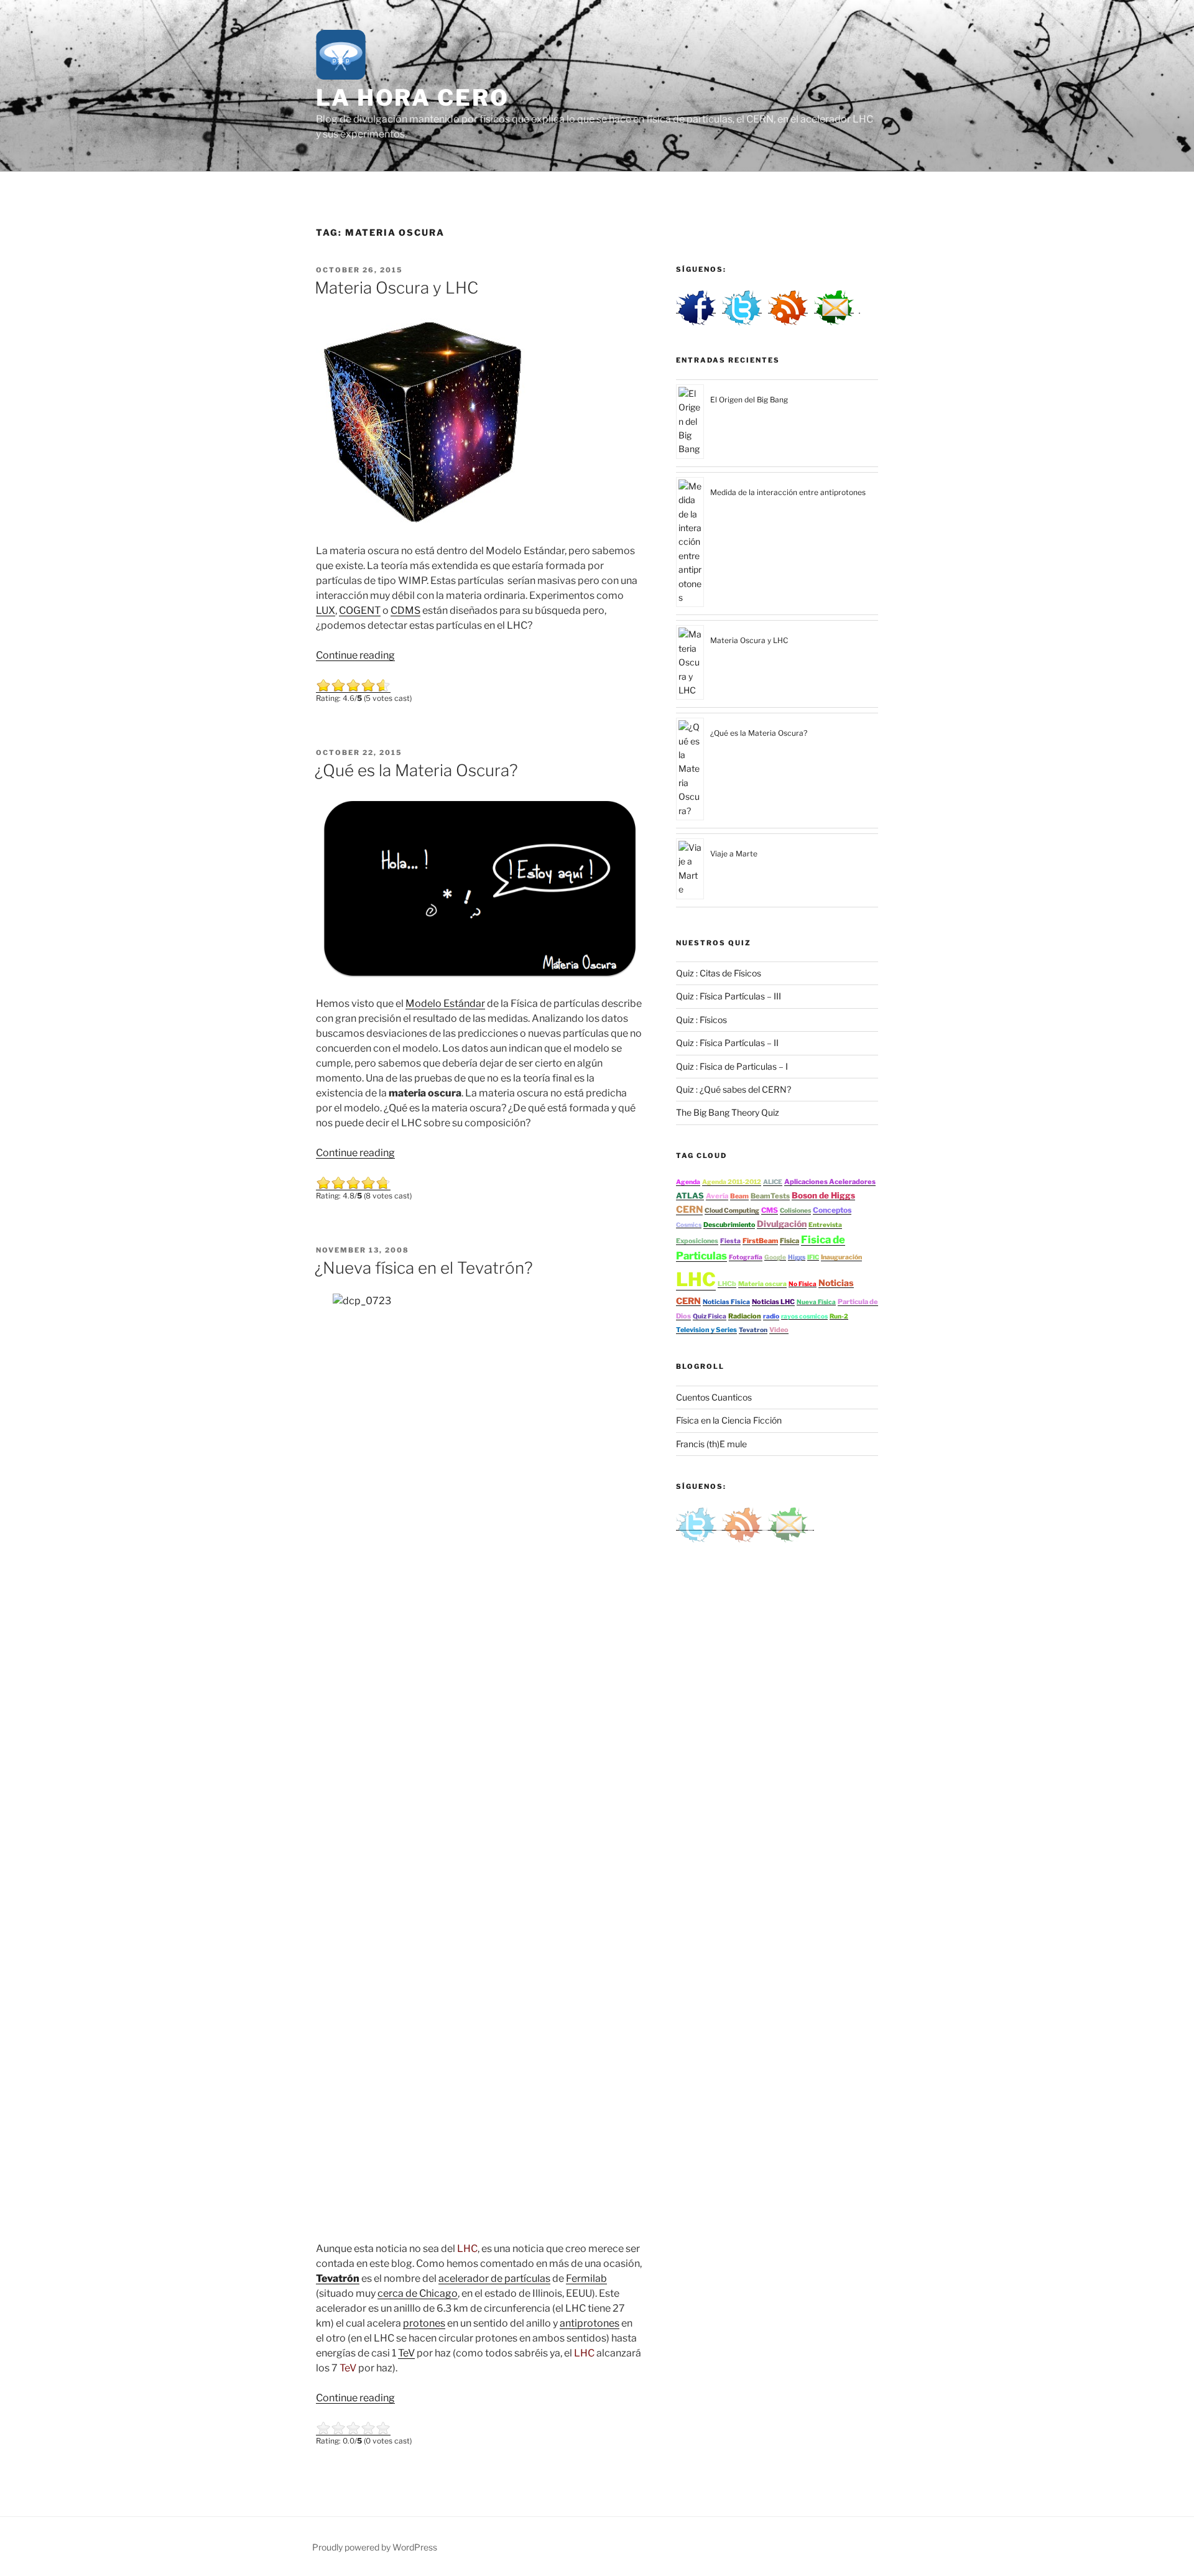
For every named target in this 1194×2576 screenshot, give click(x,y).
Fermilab (586, 2278)
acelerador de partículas (494, 2278)
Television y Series (706, 1330)
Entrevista (825, 1225)
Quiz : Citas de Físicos (719, 973)
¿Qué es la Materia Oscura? (416, 770)
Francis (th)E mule (711, 1444)
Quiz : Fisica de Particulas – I (732, 1066)
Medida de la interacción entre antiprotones (788, 492)
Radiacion (745, 1316)
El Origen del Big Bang (749, 400)
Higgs (797, 1257)
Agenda (688, 1182)
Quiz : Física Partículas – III (729, 996)
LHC (696, 1279)
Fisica (789, 1241)
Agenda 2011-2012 (732, 1182)
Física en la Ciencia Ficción (729, 1420)
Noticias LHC (773, 1302)
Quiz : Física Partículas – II (727, 1043)
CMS (770, 1210)
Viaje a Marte (734, 854)
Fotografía (746, 1257)
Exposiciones (697, 1241)
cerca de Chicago (418, 2293)
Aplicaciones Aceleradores (830, 1182)
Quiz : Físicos (701, 1020)
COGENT (360, 610)
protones (424, 2323)
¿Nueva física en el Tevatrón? (424, 1268)
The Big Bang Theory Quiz (728, 1112)
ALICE (773, 1182)
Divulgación (782, 1224)
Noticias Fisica (726, 1302)
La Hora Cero (413, 98)
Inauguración (841, 1257)
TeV (406, 2353)
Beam (739, 1196)
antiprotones (590, 2323)
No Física (803, 1284)
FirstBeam (760, 1241)
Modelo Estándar (445, 1003)
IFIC (813, 1257)
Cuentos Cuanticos (714, 1397)
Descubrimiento (729, 1225)
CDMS (405, 610)
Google (775, 1257)
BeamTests (770, 1196)
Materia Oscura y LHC (396, 288)
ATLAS (690, 1196)
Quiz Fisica (710, 1316)
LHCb (727, 1284)
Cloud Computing (732, 1211)
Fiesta (730, 1241)
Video (779, 1330)
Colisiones (795, 1211)
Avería (717, 1196)
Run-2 (839, 1316)
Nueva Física (816, 1302)
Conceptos (832, 1210)
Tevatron (753, 1330)
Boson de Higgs (823, 1195)
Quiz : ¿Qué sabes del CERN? (734, 1089)
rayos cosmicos (804, 1316)
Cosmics (689, 1225)
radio (771, 1316)
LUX (326, 610)
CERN (689, 1209)
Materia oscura (762, 1284)
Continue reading (355, 655)
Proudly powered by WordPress (375, 2547)
